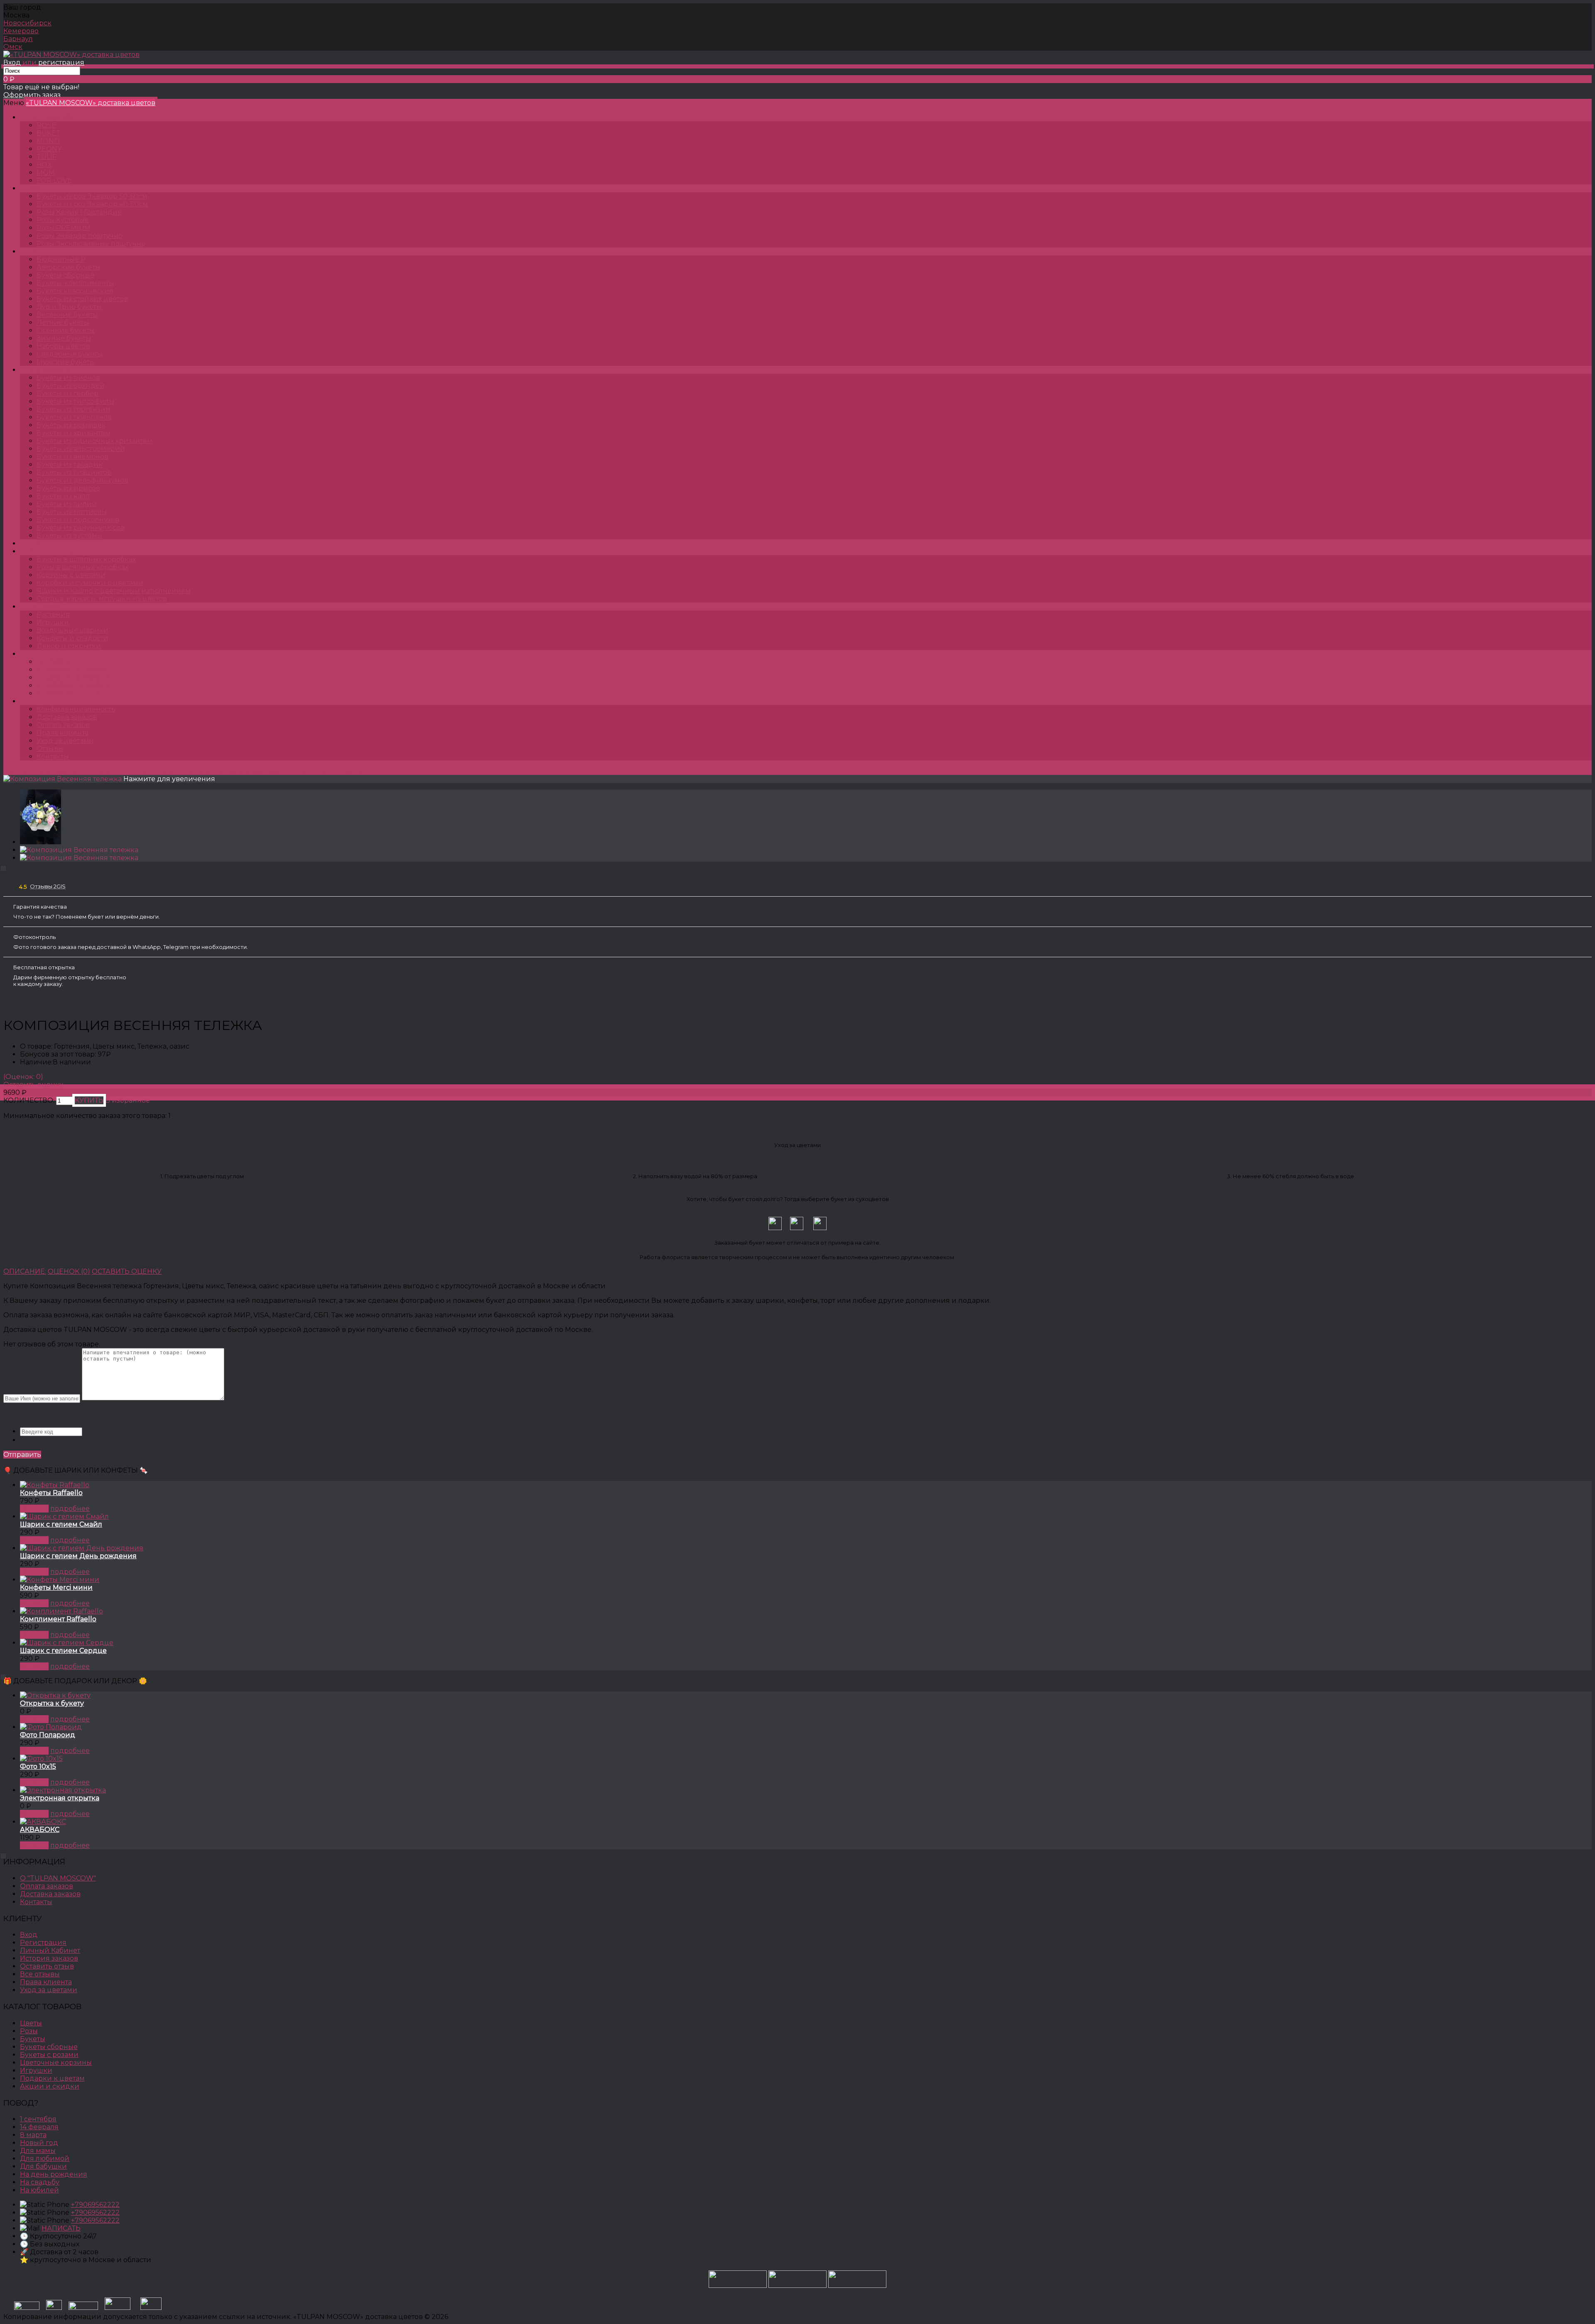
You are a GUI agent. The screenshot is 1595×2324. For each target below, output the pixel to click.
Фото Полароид (48, 1735)
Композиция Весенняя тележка (306, 771)
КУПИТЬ (34, 1509)
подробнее (70, 1509)
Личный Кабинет (50, 1950)
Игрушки (36, 2070)
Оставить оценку (33, 1085)
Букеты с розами (49, 2055)
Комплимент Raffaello (58, 1619)
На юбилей (39, 2190)
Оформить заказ (32, 95)
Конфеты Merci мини (56, 1587)
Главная (17, 771)
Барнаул (18, 39)
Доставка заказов (67, 717)
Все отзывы (40, 1974)
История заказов (49, 1958)
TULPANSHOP (52, 117)
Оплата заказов (63, 725)
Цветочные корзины (56, 2063)
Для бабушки (43, 2166)
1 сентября (38, 2119)
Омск (13, 47)
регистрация (61, 63)
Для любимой (45, 2159)
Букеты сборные (49, 2047)
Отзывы (50, 749)
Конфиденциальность (76, 709)
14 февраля (39, 2127)
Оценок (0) (69, 1271)
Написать (61, 2228)
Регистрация (43, 1943)
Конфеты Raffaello (51, 1493)
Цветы (39, 543)
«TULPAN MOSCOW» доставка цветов (91, 103)
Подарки (44, 607)
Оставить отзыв (47, 1966)
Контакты (53, 756)
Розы (37, 188)
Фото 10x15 (38, 1766)
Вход (12, 63)
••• (30, 701)
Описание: (25, 1271)
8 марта (33, 2135)
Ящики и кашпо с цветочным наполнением (167, 771)
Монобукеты (50, 370)
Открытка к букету (52, 1703)
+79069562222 (95, 2205)
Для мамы (38, 2151)
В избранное (128, 1100)
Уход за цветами (65, 741)
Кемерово (21, 31)
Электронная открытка (60, 1798)
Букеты (40, 251)
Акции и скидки (50, 2086)
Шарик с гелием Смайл (61, 1524)
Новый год (39, 2143)
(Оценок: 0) (23, 1077)
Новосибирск (27, 23)
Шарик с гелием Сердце (63, 1651)
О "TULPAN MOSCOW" (58, 1878)
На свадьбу (40, 2182)
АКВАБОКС (40, 1830)
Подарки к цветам (52, 2078)
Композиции (51, 551)
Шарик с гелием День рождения (78, 1556)
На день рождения (54, 2174)
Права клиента (63, 733)
